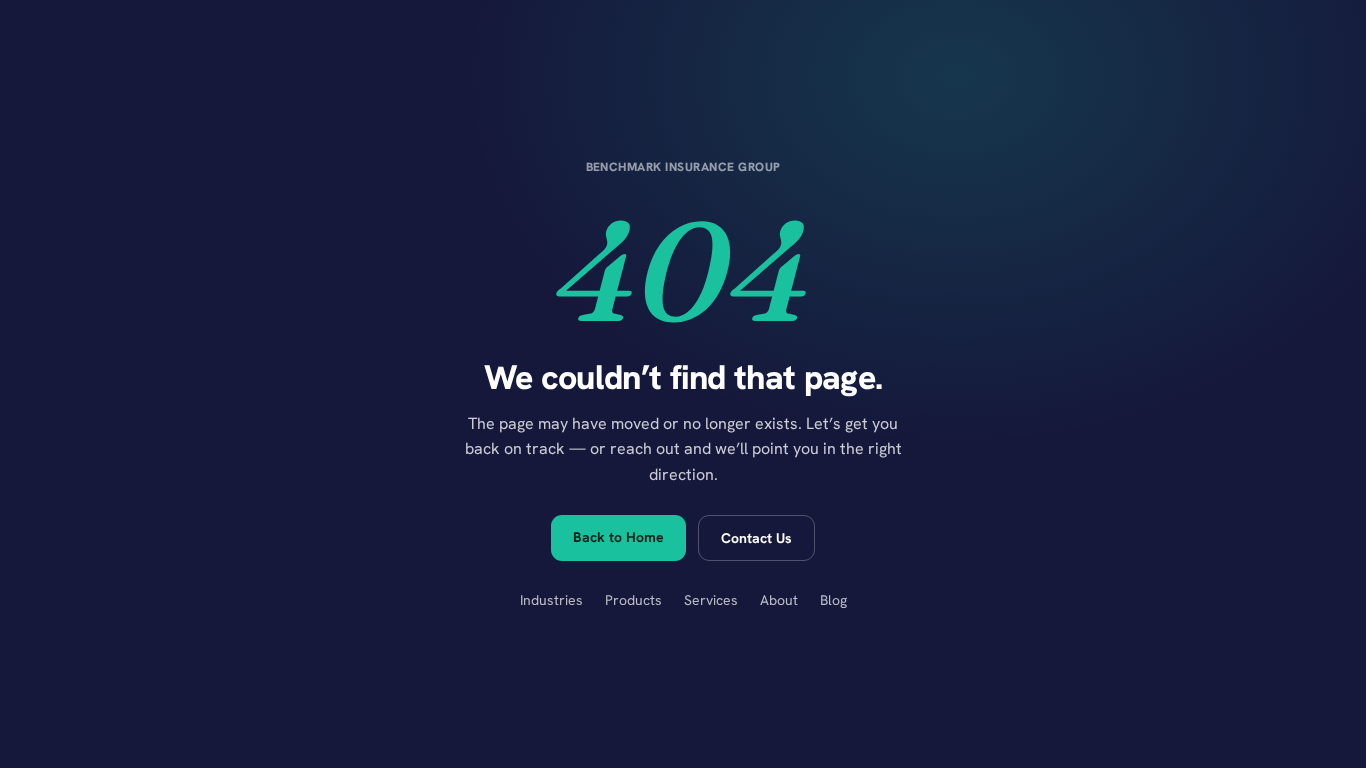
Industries (551, 600)
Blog (833, 600)
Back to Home (618, 537)
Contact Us (756, 538)
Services (711, 600)
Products (633, 600)
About (779, 600)
